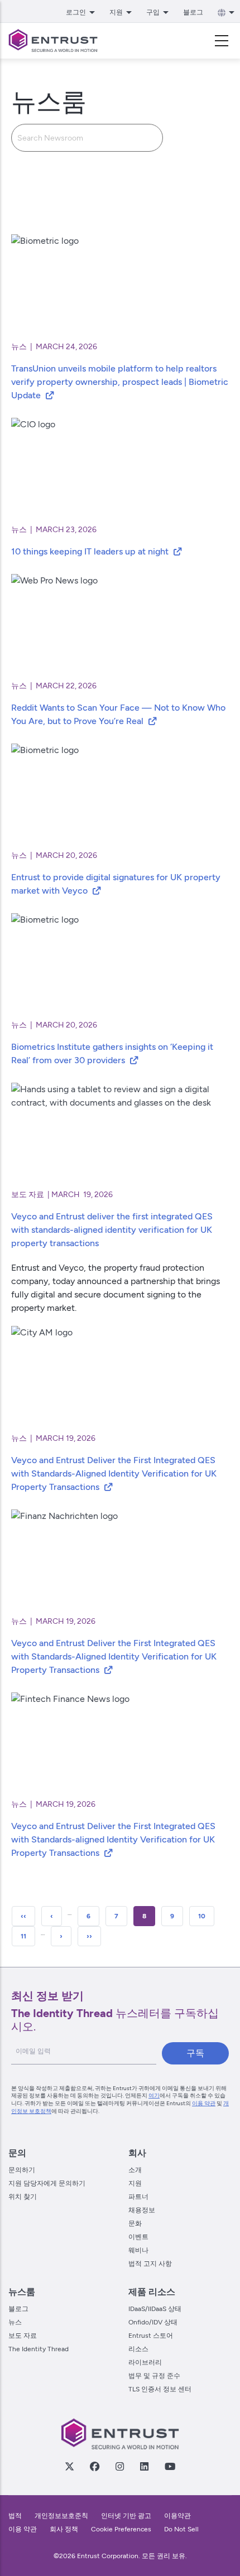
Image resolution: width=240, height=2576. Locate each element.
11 (28, 1936)
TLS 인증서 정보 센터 (160, 2389)
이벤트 (138, 2237)
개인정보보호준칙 (61, 2516)
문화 (135, 2223)
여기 (154, 2095)
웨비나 (138, 2250)
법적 (15, 2516)
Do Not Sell (181, 2529)
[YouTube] (170, 2466)
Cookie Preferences (121, 2529)
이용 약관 (204, 2103)
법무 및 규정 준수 (154, 2376)
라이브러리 (145, 2362)
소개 (135, 2170)
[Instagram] (119, 2466)
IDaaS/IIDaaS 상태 (155, 2309)
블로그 (193, 12)
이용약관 (177, 2516)
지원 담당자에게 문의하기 (47, 2183)
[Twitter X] (69, 2466)
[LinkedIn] (144, 2466)
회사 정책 (64, 2529)
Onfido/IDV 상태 (153, 2322)
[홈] (53, 41)
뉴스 (15, 2322)
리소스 (138, 2349)
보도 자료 (23, 2336)
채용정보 (142, 2210)
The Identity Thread (39, 2349)
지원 (135, 2183)
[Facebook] (94, 2466)
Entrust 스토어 (151, 2336)
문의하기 (22, 2170)
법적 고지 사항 (150, 2264)
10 (206, 1916)
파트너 (138, 2197)
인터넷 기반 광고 (126, 2516)
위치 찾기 (23, 2197)
